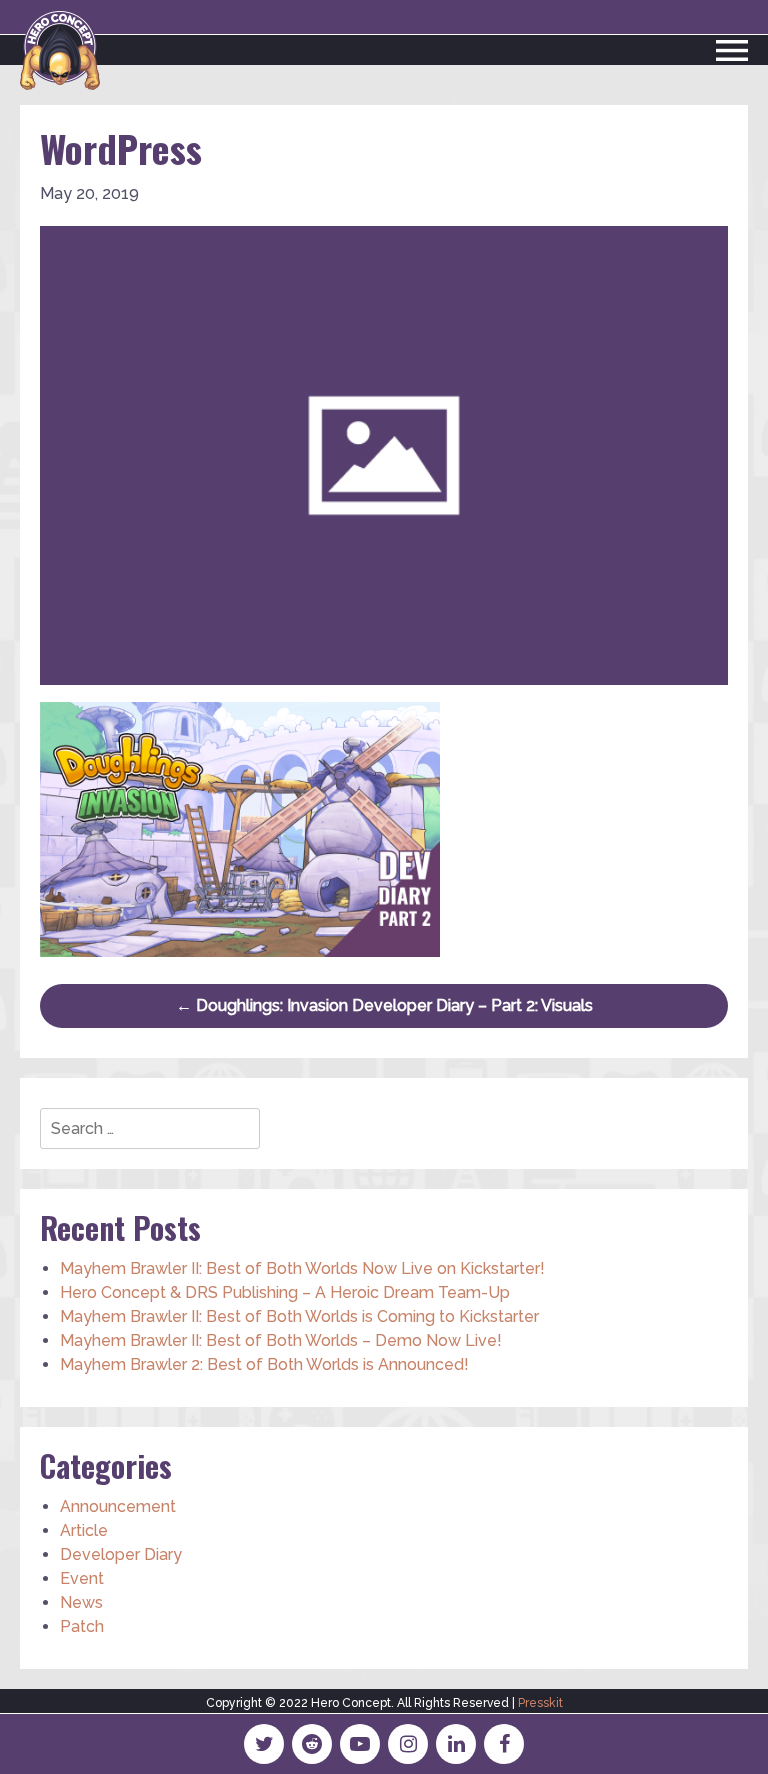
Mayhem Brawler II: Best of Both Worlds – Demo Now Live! (281, 1340)
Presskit (540, 1703)
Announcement (118, 1506)
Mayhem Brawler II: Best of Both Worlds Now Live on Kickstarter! (302, 1268)
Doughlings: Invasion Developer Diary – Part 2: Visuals (384, 1005)
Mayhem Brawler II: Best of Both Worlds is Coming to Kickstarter (299, 1316)
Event (82, 1578)
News (81, 1602)
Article (84, 1530)
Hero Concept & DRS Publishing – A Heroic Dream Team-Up (285, 1292)
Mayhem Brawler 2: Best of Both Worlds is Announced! (264, 1364)
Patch (82, 1626)
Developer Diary (121, 1554)
